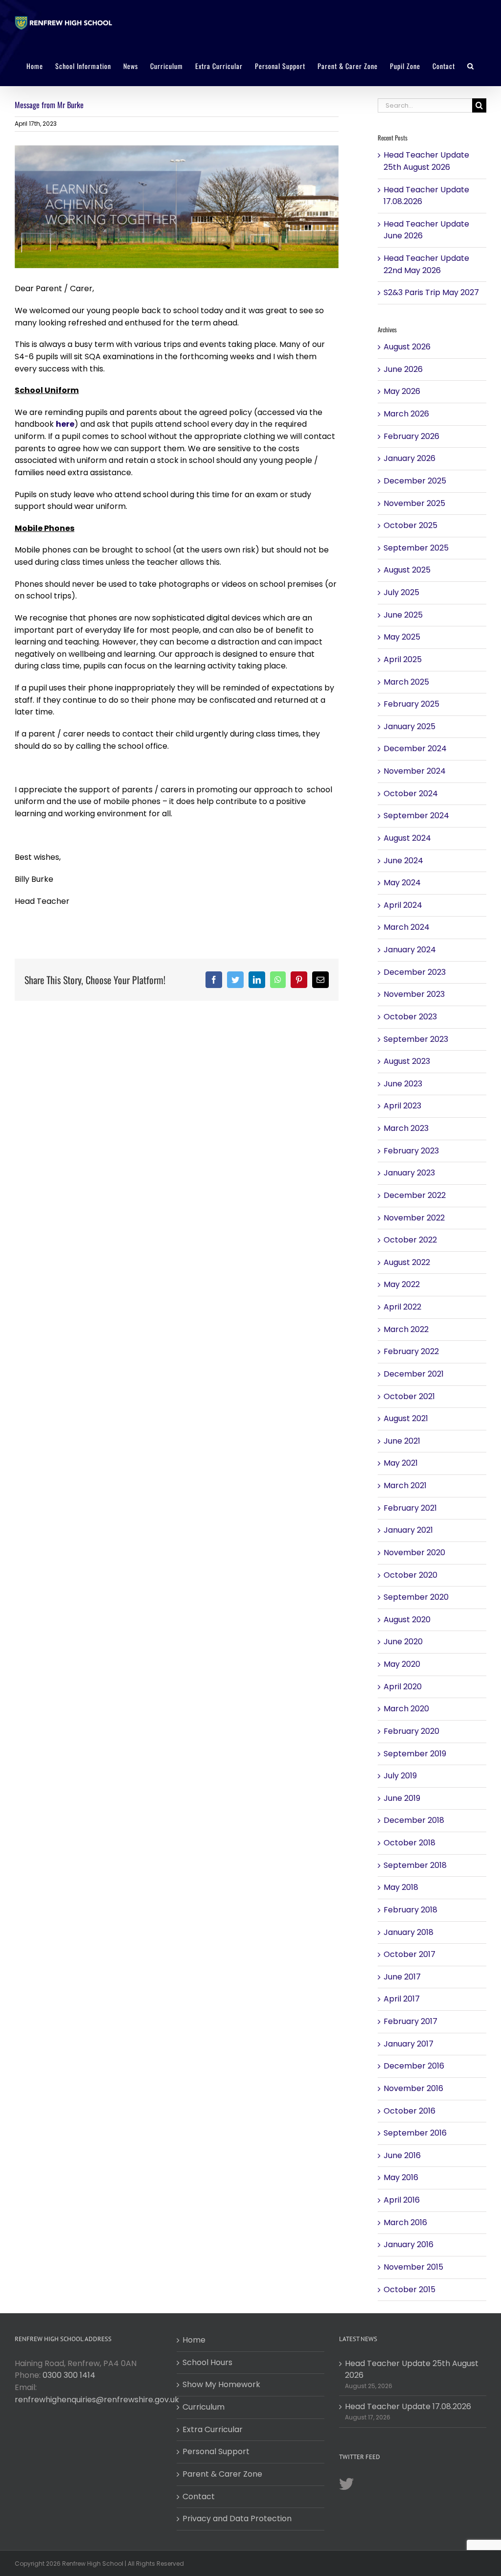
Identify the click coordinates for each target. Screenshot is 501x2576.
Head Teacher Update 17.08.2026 (408, 2406)
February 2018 (410, 1910)
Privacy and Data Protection (237, 2518)
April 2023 (402, 1106)
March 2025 (406, 682)
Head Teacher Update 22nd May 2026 (426, 264)
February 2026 (411, 436)
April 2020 (403, 1687)
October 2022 (410, 1240)
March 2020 (406, 1709)
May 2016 (401, 2177)
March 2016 (405, 2222)
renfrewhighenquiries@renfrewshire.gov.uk (97, 2400)
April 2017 (402, 1999)
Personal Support (216, 2451)
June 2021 (402, 1441)
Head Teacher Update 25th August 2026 (426, 161)
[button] (471, 66)
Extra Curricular (213, 2429)
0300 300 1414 (69, 2375)
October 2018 (410, 1843)
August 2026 (407, 347)
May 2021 (401, 1463)
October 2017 (410, 1954)
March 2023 (406, 1128)
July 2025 (401, 592)
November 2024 (415, 771)
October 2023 (410, 1017)
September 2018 (415, 1865)
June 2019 (402, 1798)
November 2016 (413, 2088)
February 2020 (411, 1731)
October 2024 (411, 793)
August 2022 (407, 1262)
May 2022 (402, 1284)
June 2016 (402, 2155)
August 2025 (407, 570)
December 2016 (414, 2066)
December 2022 (415, 1195)
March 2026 (406, 414)
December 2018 (414, 1820)
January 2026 (410, 458)
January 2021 (408, 1530)
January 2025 (410, 726)
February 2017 (410, 2021)
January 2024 (410, 950)
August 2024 (407, 838)
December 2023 (415, 972)
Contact (199, 2496)
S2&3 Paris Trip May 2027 (431, 292)
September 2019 (415, 1754)
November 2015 (413, 2267)
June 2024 (403, 861)
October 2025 (410, 525)
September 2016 (415, 2133)
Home (194, 2340)
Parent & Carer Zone (222, 2474)
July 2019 (400, 1776)
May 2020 (402, 1664)
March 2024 (407, 927)
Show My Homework (221, 2384)
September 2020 (416, 1597)
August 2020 (407, 1620)
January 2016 (409, 2244)
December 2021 (414, 1374)
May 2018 (401, 1887)
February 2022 (411, 1351)
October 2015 (410, 2289)
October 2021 (409, 1396)
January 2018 (409, 1932)
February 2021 (410, 1508)
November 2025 (414, 503)
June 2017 (402, 1977)
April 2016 (402, 2200)
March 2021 (405, 1485)
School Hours (207, 2362)
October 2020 (410, 1575)
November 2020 (414, 1552)
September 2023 (416, 1039)
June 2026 (403, 369)
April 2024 (403, 905)
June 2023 (403, 1084)
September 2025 (416, 548)
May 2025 (402, 637)
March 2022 (406, 1329)
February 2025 (411, 704)
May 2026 (402, 391)
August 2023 (407, 1061)
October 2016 (410, 2111)
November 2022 (414, 1218)
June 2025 (403, 615)
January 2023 (409, 1173)
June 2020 (403, 1642)
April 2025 (403, 659)
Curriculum (204, 2407)
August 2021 (406, 1418)
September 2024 (416, 816)
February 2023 (411, 1151)
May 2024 (402, 883)
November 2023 (414, 994)
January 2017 (409, 2044)
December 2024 (415, 748)
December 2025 (415, 481)
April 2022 (402, 1307)
